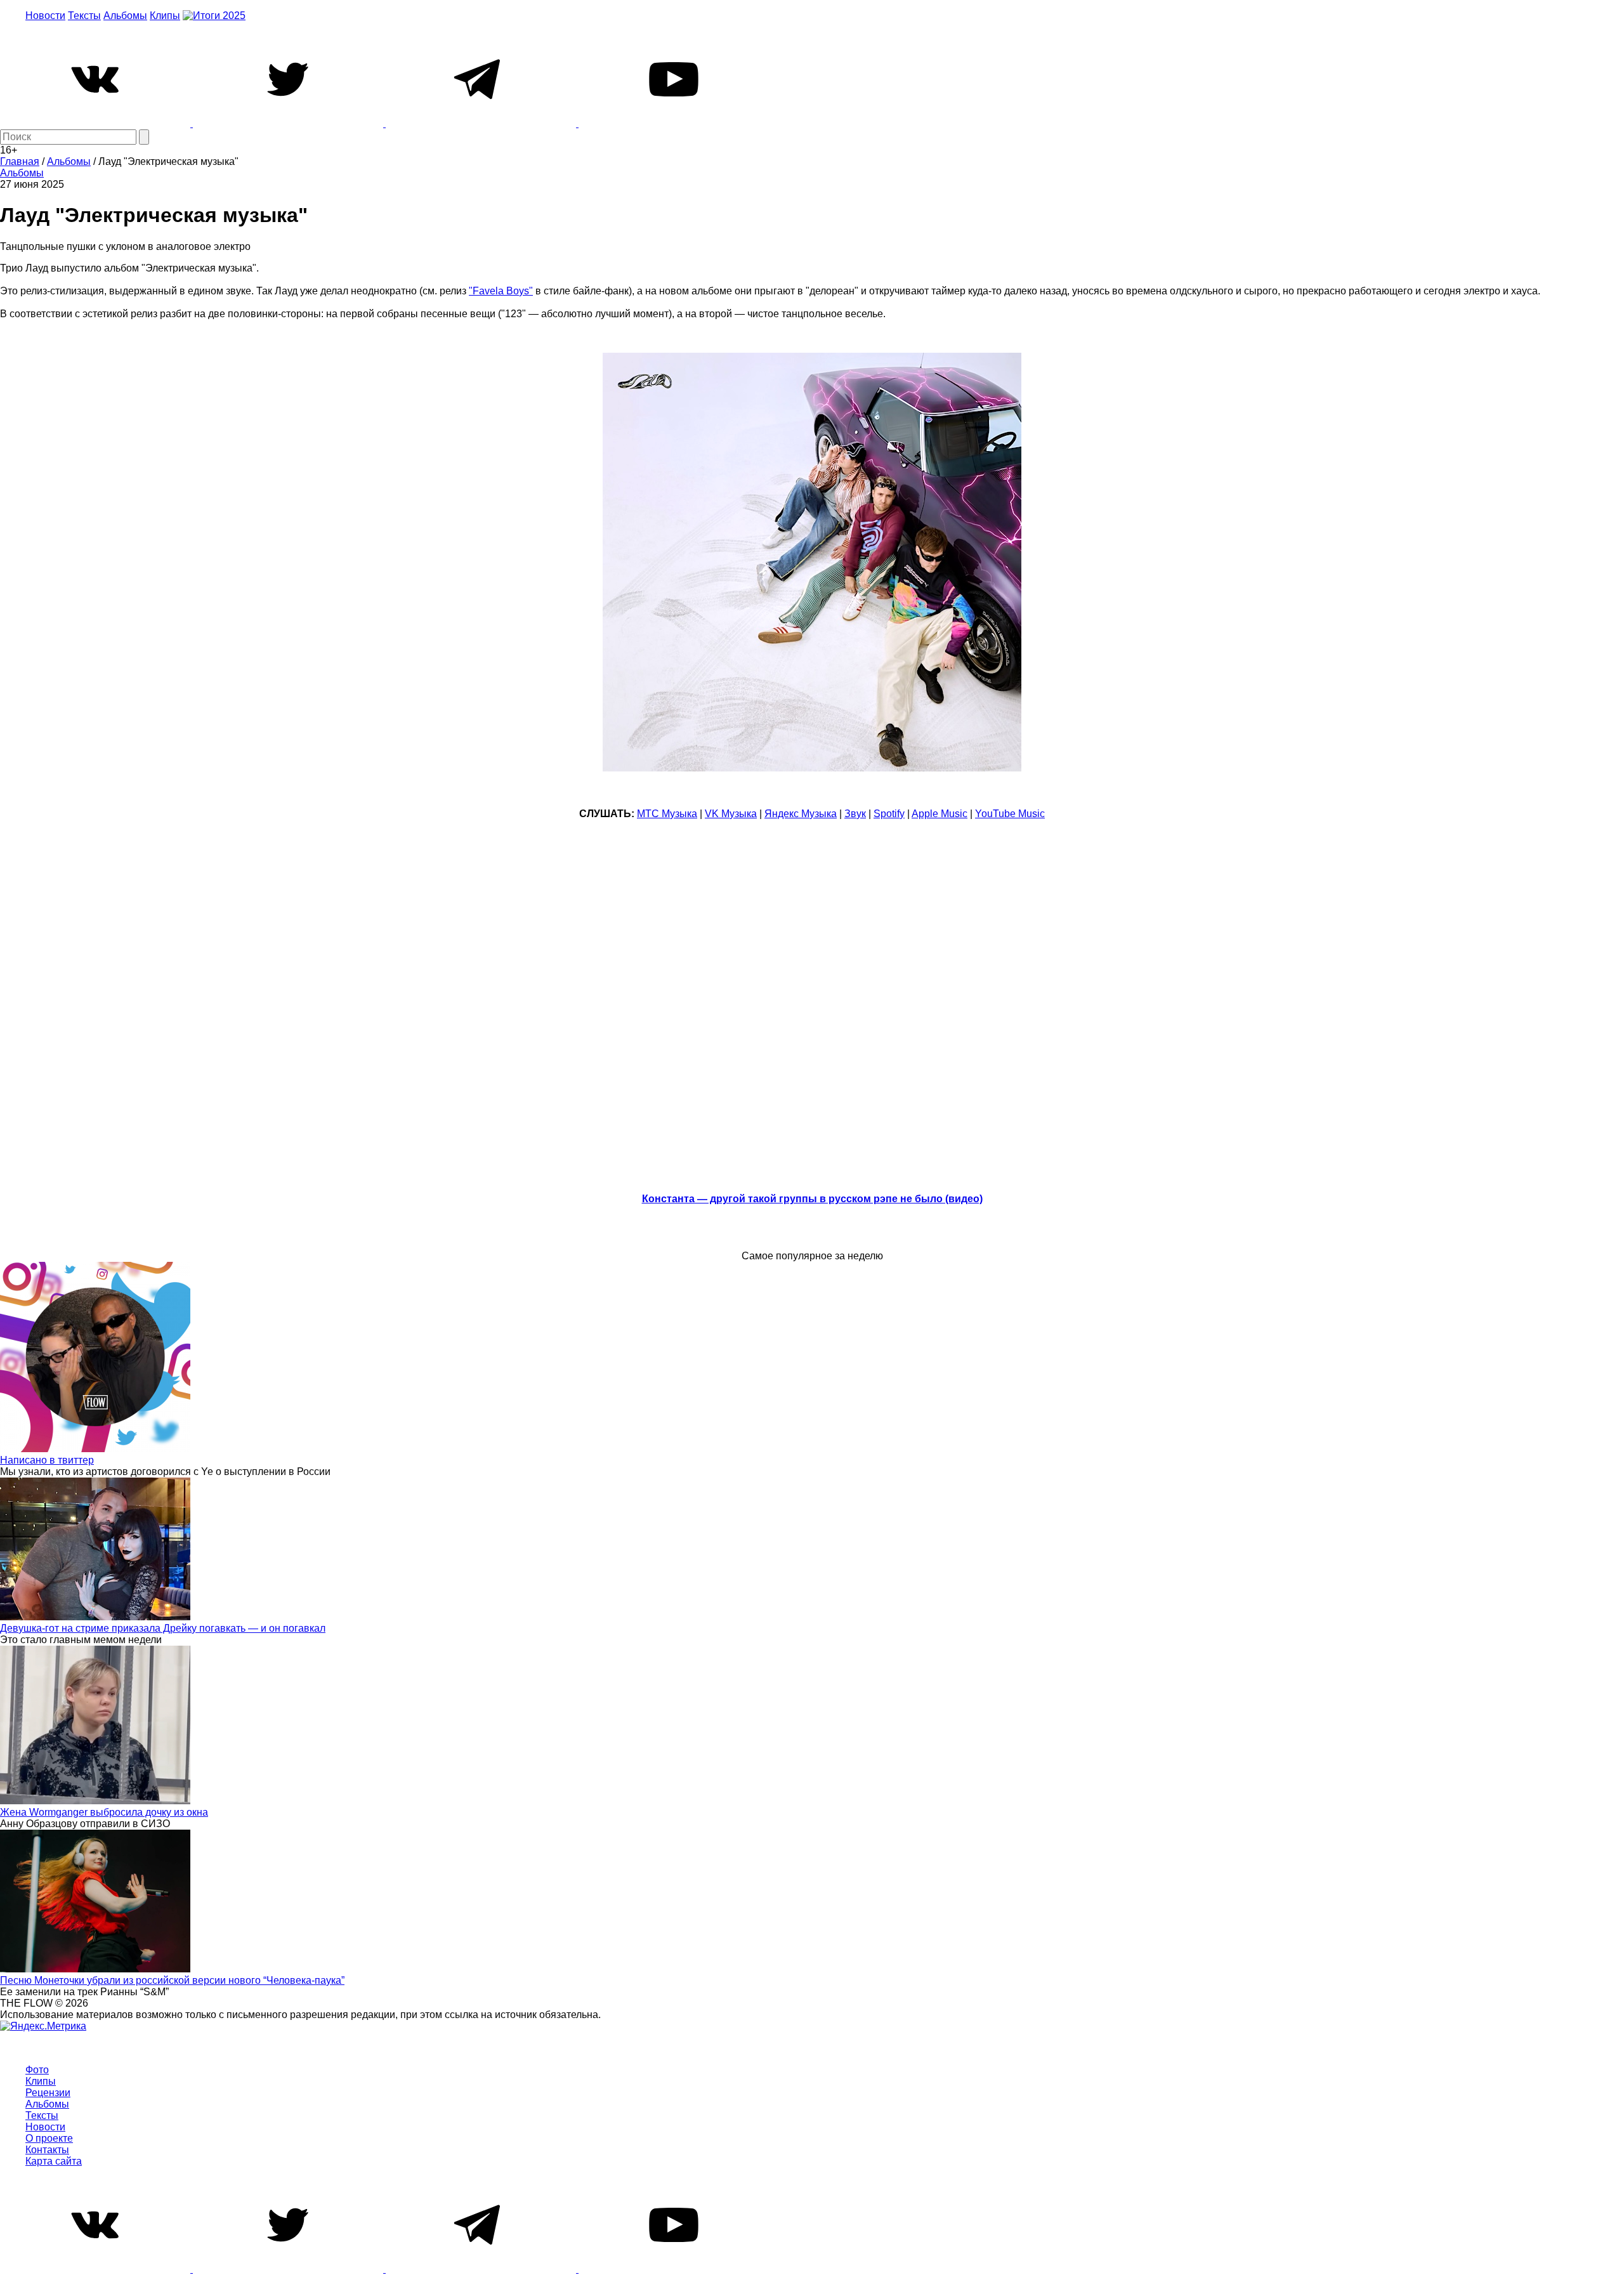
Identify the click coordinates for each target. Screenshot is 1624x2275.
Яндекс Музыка (801, 814)
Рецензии (48, 2093)
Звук (855, 814)
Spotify (889, 814)
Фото (37, 2070)
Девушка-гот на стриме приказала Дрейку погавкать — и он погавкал (163, 1628)
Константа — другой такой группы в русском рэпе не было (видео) (812, 1199)
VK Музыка (731, 814)
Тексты (84, 16)
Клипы (165, 16)
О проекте (49, 2138)
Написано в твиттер (47, 1460)
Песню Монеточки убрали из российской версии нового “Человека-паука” (172, 1980)
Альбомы (125, 16)
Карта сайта (54, 2161)
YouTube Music (1010, 814)
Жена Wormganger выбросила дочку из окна (104, 1812)
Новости (45, 16)
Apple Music (940, 814)
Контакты (47, 2150)
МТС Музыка (667, 814)
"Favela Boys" (501, 291)
